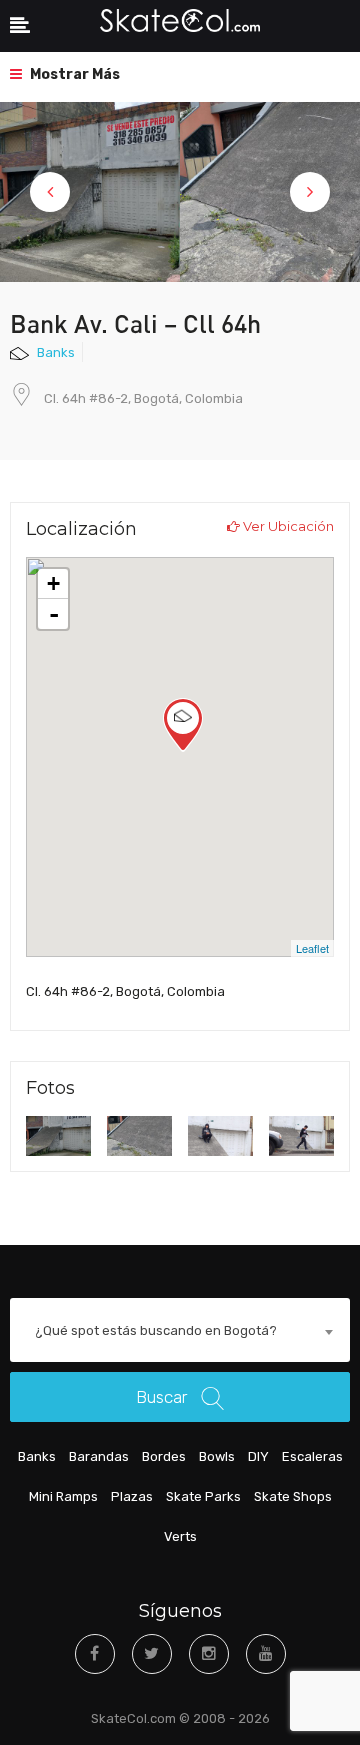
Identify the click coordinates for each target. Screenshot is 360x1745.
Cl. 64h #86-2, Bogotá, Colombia (143, 398)
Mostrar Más (73, 74)
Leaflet (312, 948)
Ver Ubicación (287, 526)
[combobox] (180, 1332)
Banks (56, 352)
